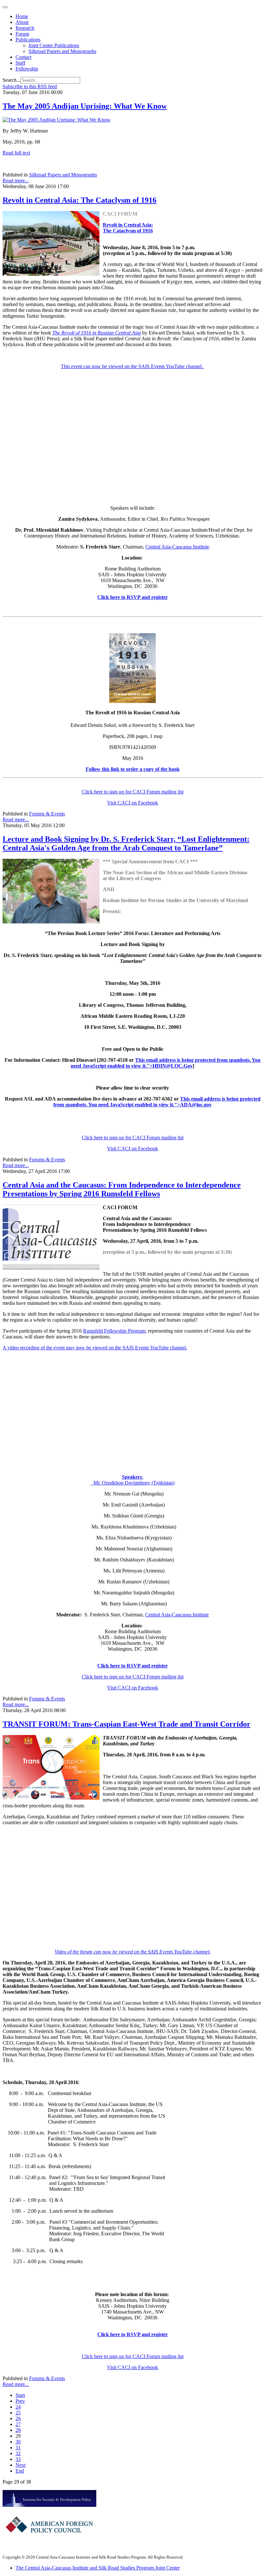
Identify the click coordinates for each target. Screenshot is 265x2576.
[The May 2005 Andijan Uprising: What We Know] (57, 120)
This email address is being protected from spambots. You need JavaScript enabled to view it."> (157, 1102)
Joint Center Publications (54, 45)
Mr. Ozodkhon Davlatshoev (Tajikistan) (133, 1483)
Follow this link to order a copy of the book (133, 769)
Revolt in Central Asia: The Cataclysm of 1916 (79, 200)
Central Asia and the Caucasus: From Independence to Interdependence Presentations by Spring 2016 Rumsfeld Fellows (122, 1189)
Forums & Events (47, 814)
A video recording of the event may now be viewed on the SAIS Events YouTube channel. (95, 1348)
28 (18, 2430)
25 (18, 2413)
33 (18, 2459)
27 (18, 2424)
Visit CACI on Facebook (132, 803)
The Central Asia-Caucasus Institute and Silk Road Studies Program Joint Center (98, 2568)
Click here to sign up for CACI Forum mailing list (133, 792)
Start (20, 2395)
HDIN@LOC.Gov (173, 1066)
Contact (23, 57)
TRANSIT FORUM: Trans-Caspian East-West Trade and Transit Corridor (127, 1724)
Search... (11, 80)
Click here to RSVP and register (132, 597)
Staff (20, 63)
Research (25, 28)
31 (18, 2448)
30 (18, 2442)
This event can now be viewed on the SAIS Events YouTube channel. (132, 366)
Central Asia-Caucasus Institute (177, 547)
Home (22, 16)
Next (21, 2465)
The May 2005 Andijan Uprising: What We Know (85, 106)
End (20, 2471)
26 (18, 2418)
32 (18, 2453)
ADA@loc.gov (196, 1105)
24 (18, 2407)
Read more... (16, 181)
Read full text (16, 153)
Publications (28, 40)
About (22, 22)
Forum (22, 34)
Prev (20, 2401)
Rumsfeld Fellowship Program (114, 1331)
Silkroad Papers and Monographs (62, 51)
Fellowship (27, 69)
